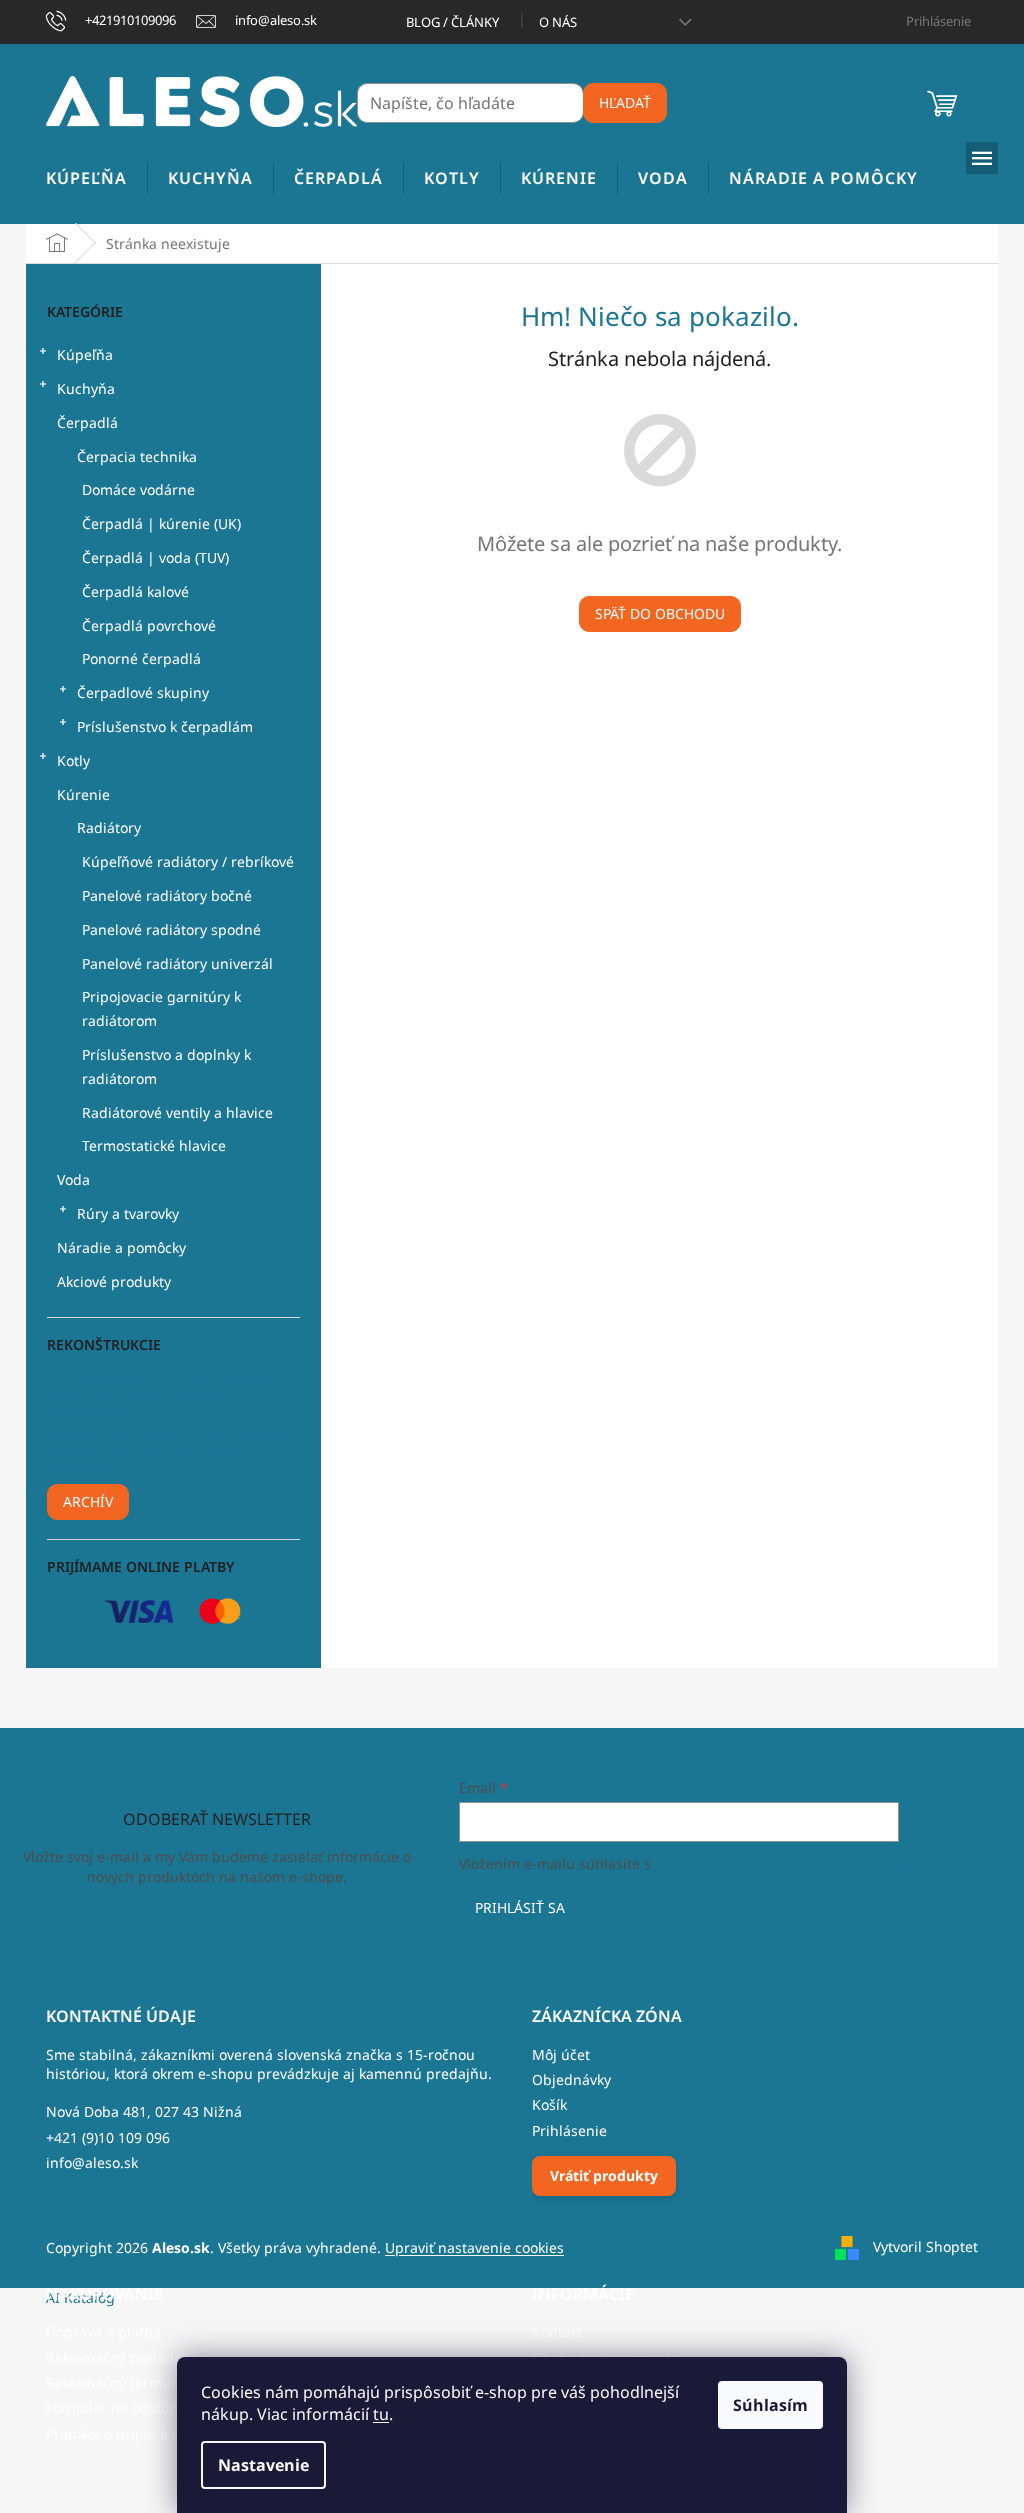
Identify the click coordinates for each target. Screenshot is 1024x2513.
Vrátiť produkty (604, 2175)
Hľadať (625, 102)
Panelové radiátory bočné (167, 895)
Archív (88, 1501)
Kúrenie (83, 794)
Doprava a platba (103, 2331)
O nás (558, 22)
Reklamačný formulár (117, 2382)
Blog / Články (452, 22)
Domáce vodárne (138, 489)
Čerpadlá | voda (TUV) (155, 557)
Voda (73, 1179)
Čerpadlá (87, 422)
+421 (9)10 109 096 (108, 2137)
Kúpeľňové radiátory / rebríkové (188, 861)
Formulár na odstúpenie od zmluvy (163, 2407)
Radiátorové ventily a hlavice (177, 1112)
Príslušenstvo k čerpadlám (165, 726)
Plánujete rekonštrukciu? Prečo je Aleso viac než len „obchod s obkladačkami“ (158, 1395)
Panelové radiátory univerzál (177, 963)
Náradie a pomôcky (121, 1247)
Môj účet (561, 2054)
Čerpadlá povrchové (149, 625)
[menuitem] (86, 178)
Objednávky (571, 2079)
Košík (549, 2104)
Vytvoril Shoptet (925, 2245)
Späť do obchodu (660, 613)
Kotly (73, 760)
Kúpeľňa (85, 354)
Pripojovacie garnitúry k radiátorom (161, 1008)
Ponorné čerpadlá (141, 658)
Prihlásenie (569, 2130)
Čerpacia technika (137, 456)
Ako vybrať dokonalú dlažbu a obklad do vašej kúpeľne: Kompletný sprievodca (170, 1451)
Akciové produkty (114, 1281)
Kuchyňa (86, 388)
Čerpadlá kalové (135, 591)
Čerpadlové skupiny (143, 692)
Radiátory (109, 827)
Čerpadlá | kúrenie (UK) (161, 523)
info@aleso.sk (92, 2162)
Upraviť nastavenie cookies (474, 2247)
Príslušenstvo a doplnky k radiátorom (166, 1066)
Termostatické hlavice (154, 1145)
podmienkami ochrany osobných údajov (788, 1863)
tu (381, 2414)
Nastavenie (263, 2465)
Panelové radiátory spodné (171, 929)
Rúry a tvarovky (128, 1213)
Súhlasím (770, 2405)
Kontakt (557, 2331)
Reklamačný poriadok (117, 2357)
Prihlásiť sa (520, 1907)
